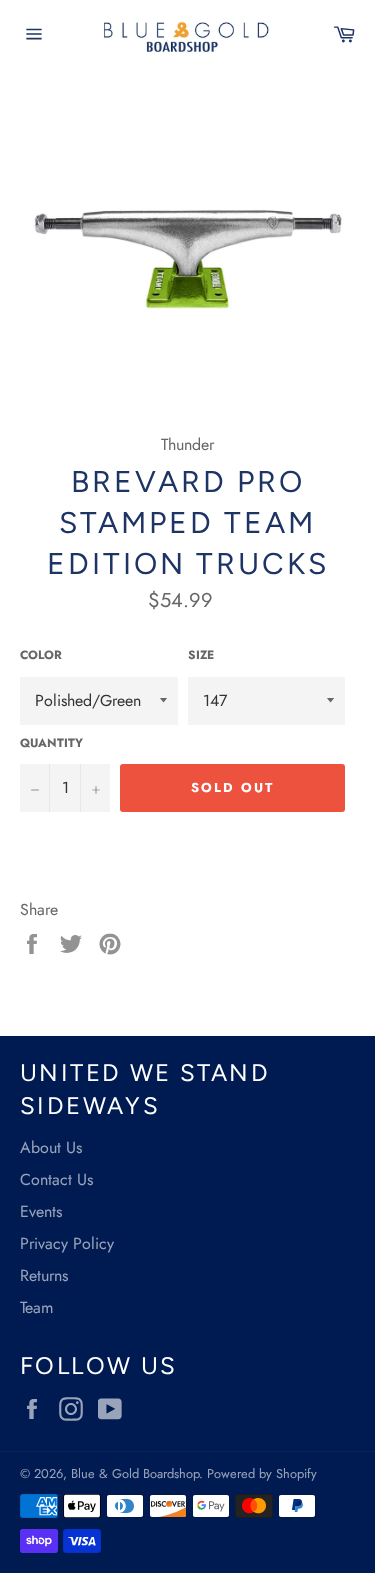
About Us (51, 1147)
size (201, 655)
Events (41, 1211)
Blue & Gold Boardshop (135, 1473)
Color (41, 655)
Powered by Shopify (262, 1473)
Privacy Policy (67, 1243)
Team (36, 1307)
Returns (44, 1275)
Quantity (51, 743)
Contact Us (56, 1179)
